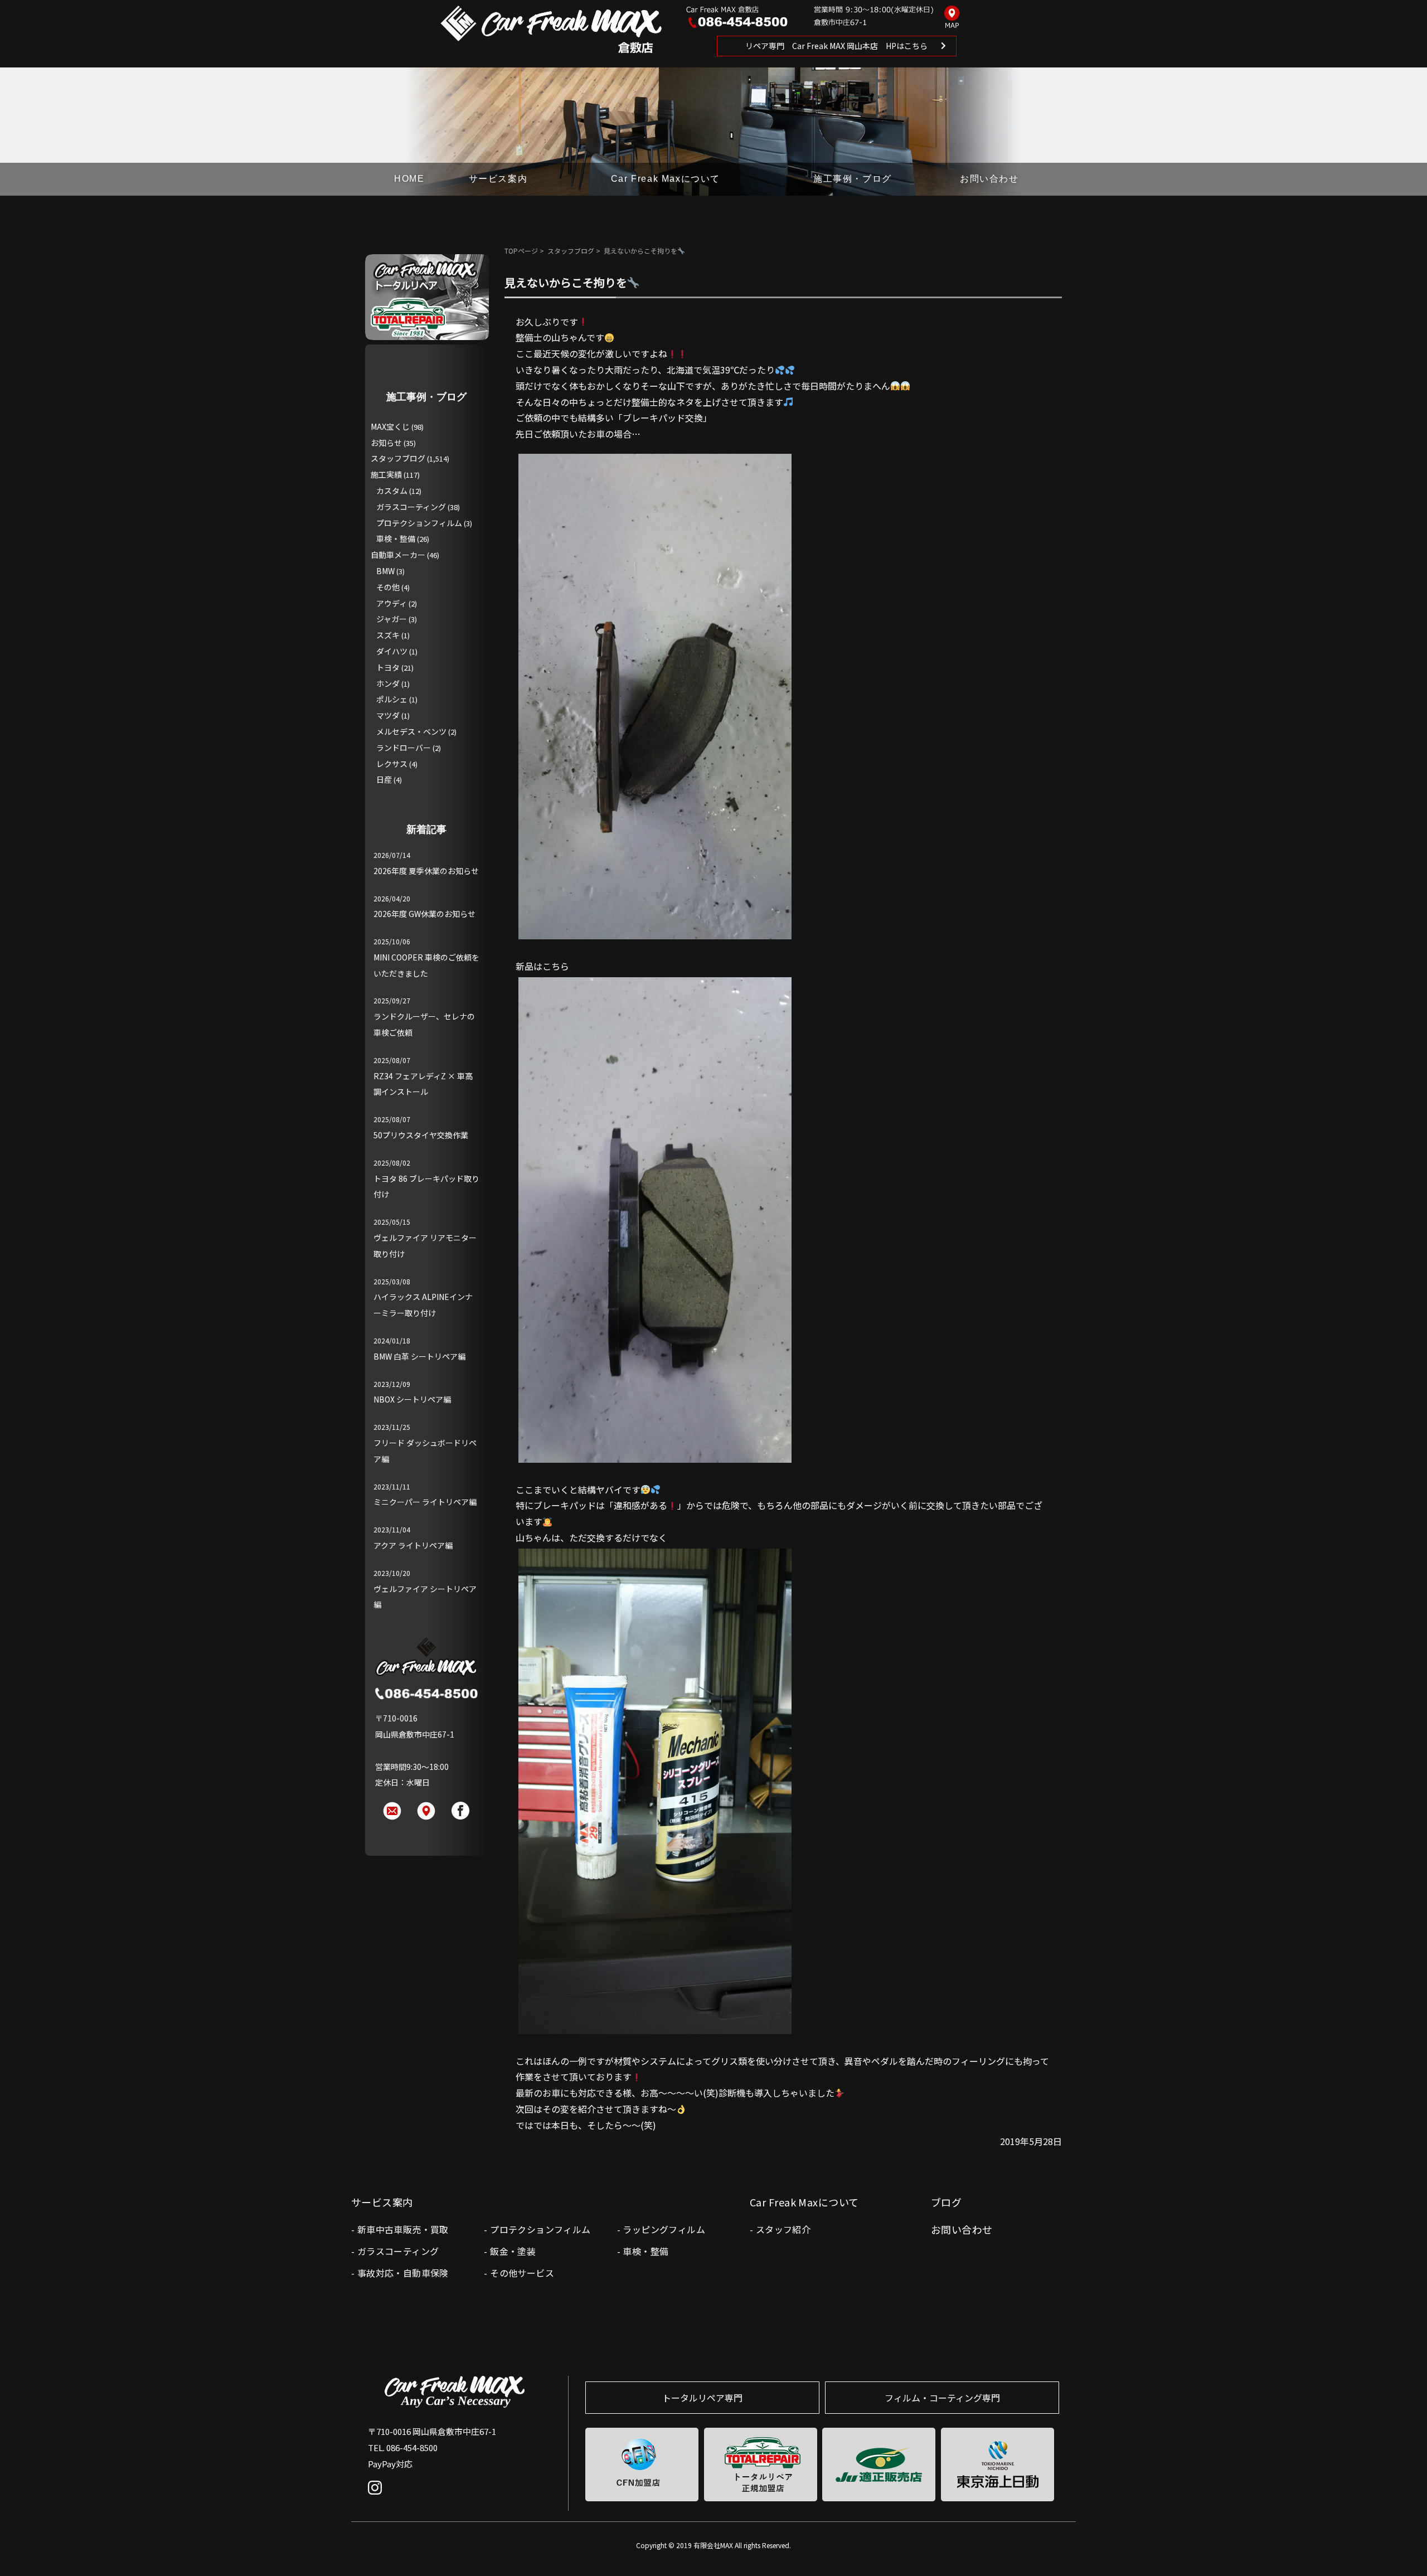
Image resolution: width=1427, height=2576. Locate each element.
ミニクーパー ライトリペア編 (425, 1502)
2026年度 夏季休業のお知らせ (426, 871)
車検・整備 (396, 539)
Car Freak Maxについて (666, 179)
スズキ (388, 635)
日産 (384, 779)
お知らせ (386, 443)
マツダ (388, 715)
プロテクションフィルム (419, 523)
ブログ (946, 2202)
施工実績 (386, 474)
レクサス (392, 764)
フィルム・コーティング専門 (942, 2398)
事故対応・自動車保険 (403, 2273)
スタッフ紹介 (783, 2229)
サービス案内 (498, 179)
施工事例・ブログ (853, 179)
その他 (388, 587)
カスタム (392, 491)
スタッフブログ (571, 251)
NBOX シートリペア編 (412, 1399)
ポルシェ (392, 699)
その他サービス (522, 2273)
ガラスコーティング (411, 507)
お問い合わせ (989, 179)
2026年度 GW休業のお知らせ (424, 914)
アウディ (392, 603)
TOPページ (521, 251)
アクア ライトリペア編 (413, 1545)
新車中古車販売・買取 (403, 2229)
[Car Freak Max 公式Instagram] (378, 2496)
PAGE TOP (1401, 2545)
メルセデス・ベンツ (411, 731)
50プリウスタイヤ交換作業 (421, 1135)
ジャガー (392, 619)
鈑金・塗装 (513, 2251)
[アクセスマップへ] (952, 18)
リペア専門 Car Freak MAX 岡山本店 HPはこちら (836, 46)
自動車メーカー (398, 555)
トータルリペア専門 (702, 2398)
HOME (409, 179)
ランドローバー (404, 748)
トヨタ (388, 667)
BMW (385, 571)
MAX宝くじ (390, 426)
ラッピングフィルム (664, 2229)
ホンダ (388, 683)
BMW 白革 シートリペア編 (419, 1356)
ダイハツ (392, 651)
